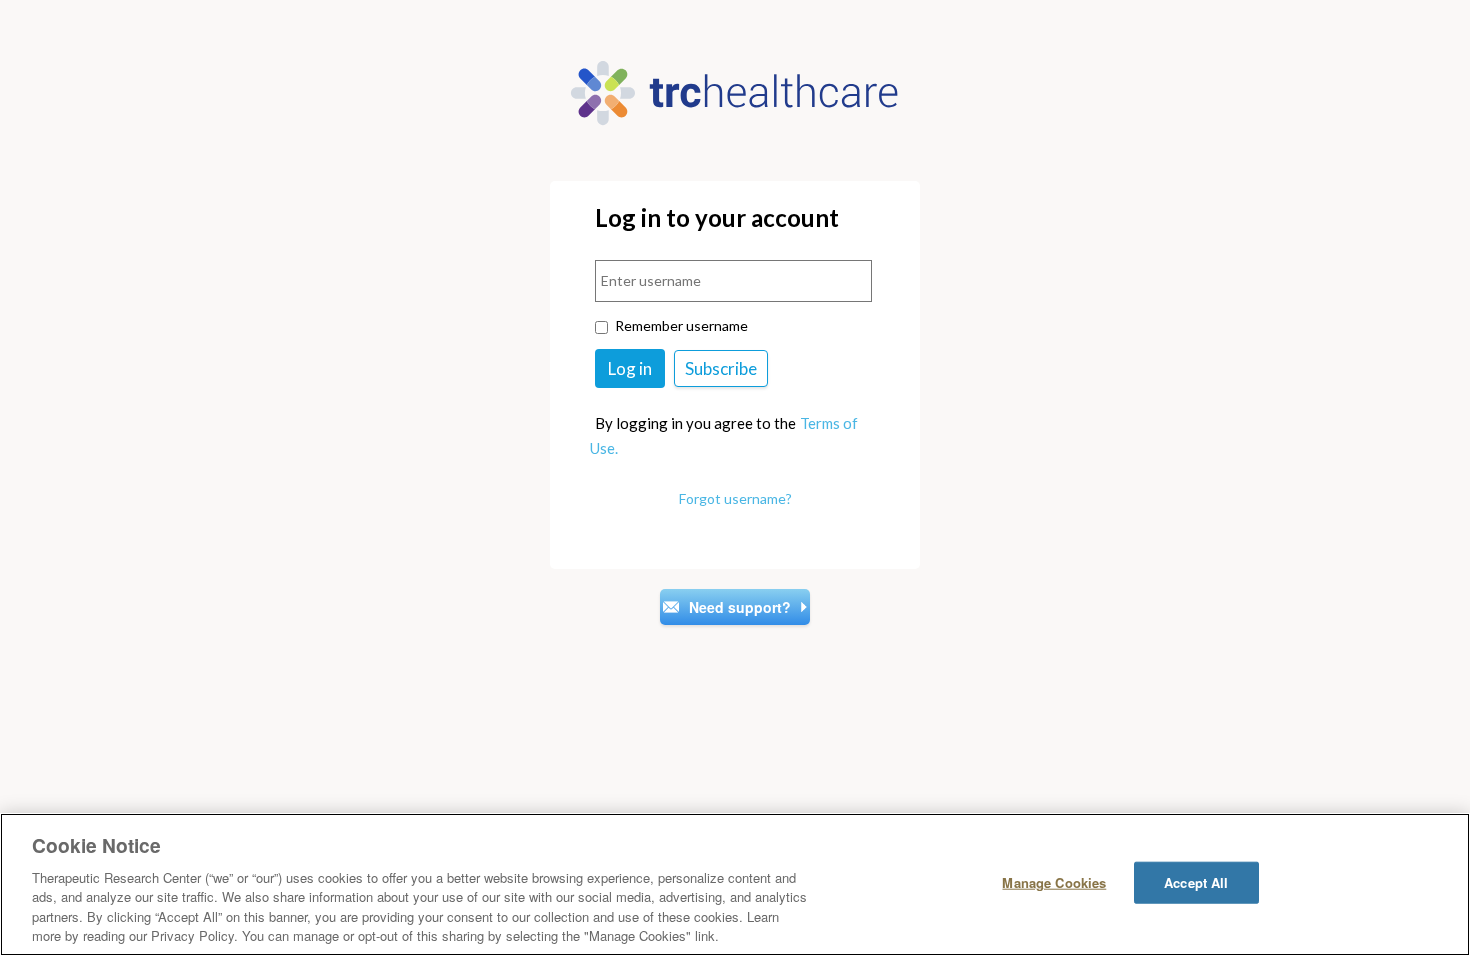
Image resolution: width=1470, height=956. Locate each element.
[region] (735, 884)
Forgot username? (735, 498)
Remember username (681, 325)
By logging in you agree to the (695, 423)
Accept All (1196, 882)
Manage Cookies (1054, 882)
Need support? (740, 607)
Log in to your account (717, 219)
